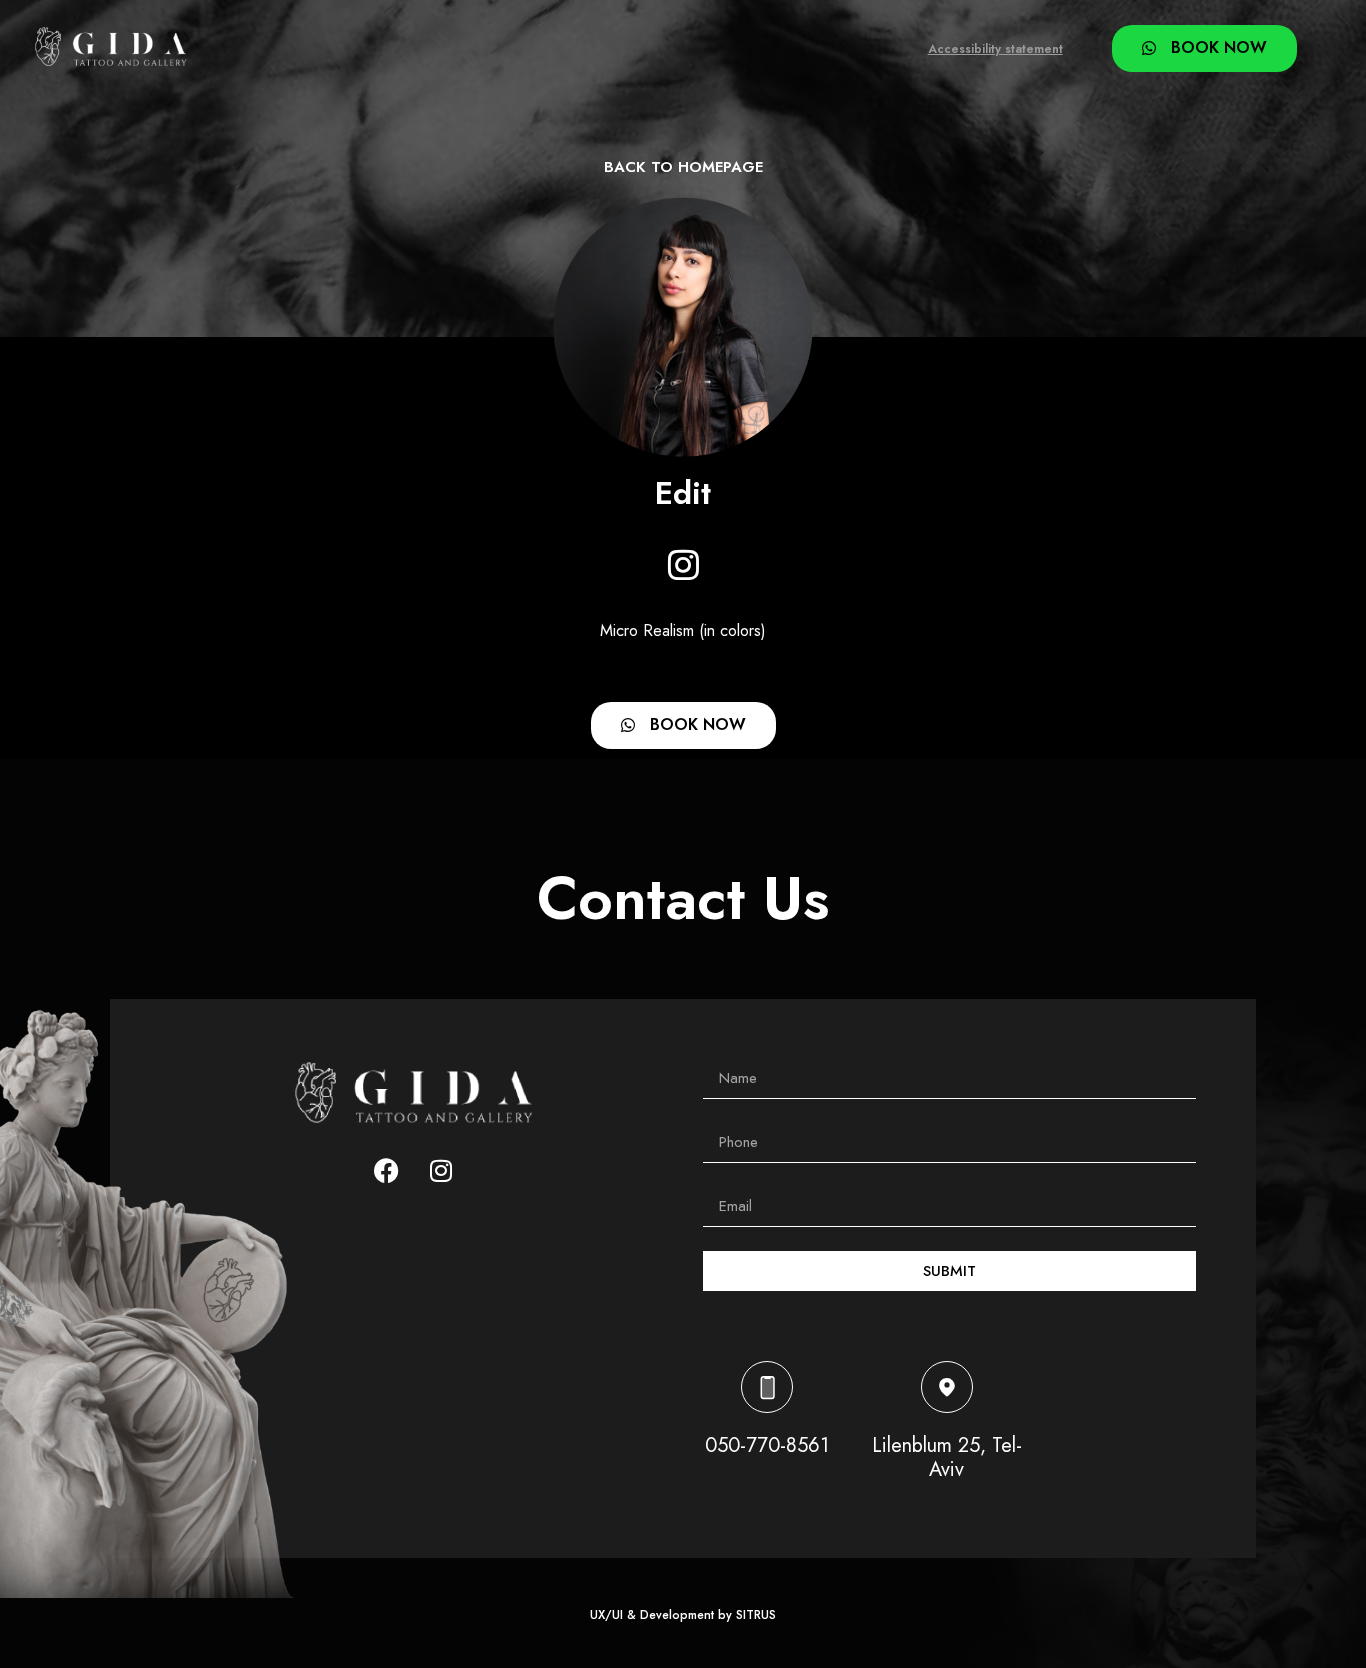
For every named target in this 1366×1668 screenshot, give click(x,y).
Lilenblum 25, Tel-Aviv (947, 1457)
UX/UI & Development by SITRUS (683, 1615)
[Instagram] (683, 564)
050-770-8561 (767, 1445)
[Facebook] (386, 1171)
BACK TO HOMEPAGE (683, 167)
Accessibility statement (995, 49)
